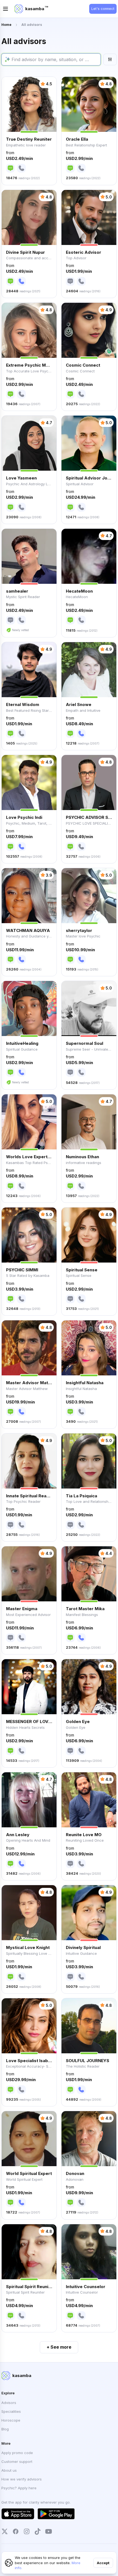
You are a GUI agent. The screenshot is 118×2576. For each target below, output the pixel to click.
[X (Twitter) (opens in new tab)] (5, 2531)
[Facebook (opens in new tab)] (16, 2531)
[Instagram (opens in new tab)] (27, 2531)
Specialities (11, 2411)
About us (9, 2470)
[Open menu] (5, 9)
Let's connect (103, 9)
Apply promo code (17, 2453)
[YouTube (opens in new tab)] (49, 2531)
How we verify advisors (22, 2479)
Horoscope (11, 2420)
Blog (5, 2429)
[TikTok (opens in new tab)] (38, 2531)
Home (6, 25)
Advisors (9, 2403)
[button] (29, 131)
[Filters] (110, 59)
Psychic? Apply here (19, 2488)
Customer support (17, 2461)
